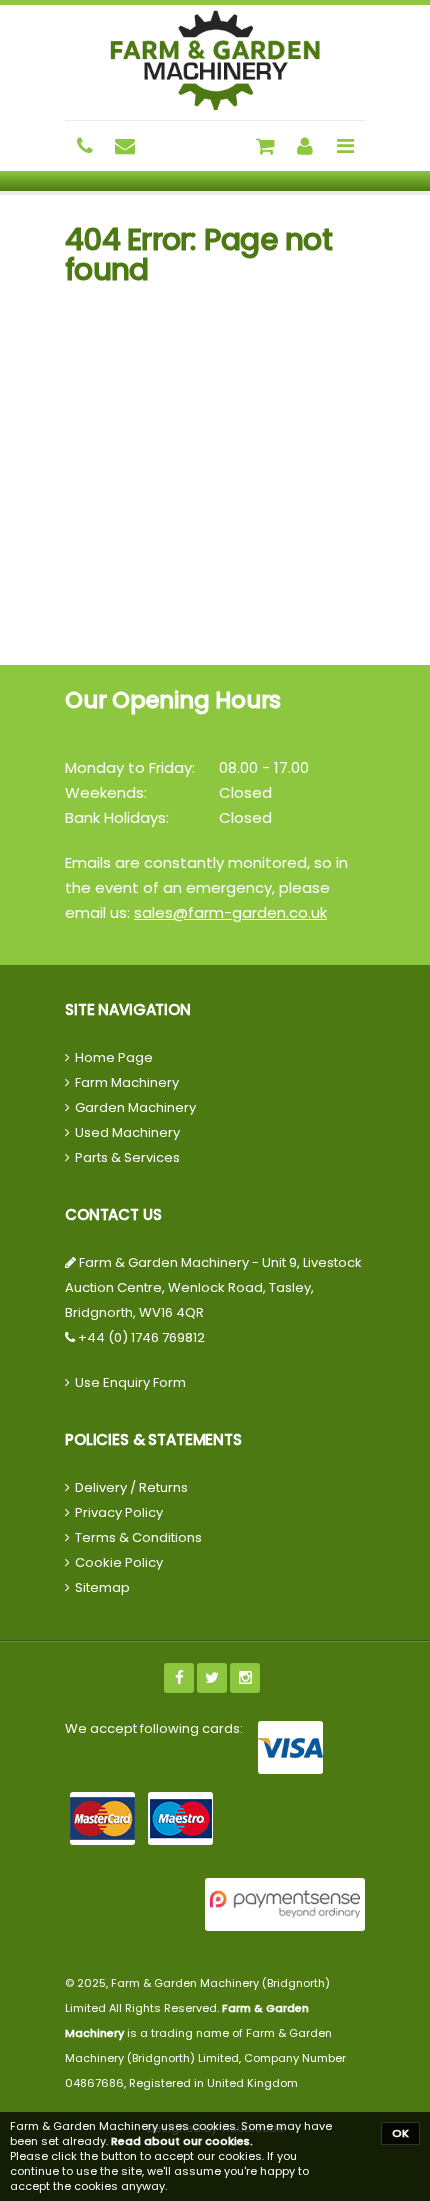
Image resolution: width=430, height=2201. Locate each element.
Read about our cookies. (182, 2141)
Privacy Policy (119, 1512)
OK (400, 2133)
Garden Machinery (135, 1107)
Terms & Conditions (138, 1537)
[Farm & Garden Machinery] (215, 60)
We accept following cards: (154, 1728)
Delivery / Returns (131, 1487)
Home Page (114, 1057)
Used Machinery (127, 1132)
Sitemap (102, 1587)
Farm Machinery (127, 1082)
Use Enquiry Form (130, 1382)
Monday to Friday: (130, 767)
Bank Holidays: (117, 817)
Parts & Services (127, 1157)
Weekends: (106, 792)
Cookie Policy (119, 1562)
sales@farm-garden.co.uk (230, 912)
